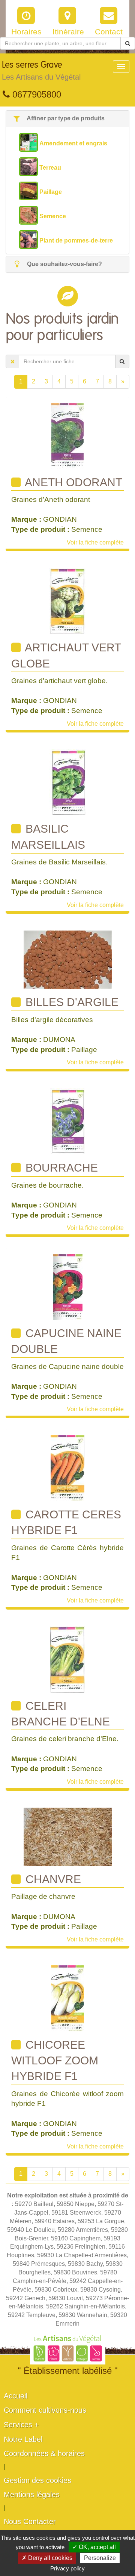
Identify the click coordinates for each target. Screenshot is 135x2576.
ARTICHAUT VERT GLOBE (66, 655)
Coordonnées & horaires (44, 2453)
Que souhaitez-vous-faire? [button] (64, 264)
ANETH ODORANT (72, 482)
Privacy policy (67, 2568)
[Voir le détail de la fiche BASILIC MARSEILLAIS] (68, 782)
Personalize (100, 2558)
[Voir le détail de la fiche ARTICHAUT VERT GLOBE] (67, 601)
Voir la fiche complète (95, 542)
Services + (21, 2425)
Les (41, 71)
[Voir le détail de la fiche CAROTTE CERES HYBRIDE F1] (67, 1468)
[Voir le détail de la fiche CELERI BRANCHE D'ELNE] (67, 1659)
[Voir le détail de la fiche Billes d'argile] (68, 960)
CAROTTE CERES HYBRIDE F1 (66, 1522)
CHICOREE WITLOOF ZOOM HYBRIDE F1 (55, 2061)
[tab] (67, 119)
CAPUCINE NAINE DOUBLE (66, 1341)
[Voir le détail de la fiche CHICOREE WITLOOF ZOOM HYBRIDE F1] (67, 1998)
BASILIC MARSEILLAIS (48, 837)
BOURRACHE (60, 1168)
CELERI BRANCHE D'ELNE (61, 1714)
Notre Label (23, 2439)
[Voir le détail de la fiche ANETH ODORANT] (67, 435)
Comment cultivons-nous (45, 2410)
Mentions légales (32, 2495)
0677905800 (35, 94)
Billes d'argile (70, 1002)
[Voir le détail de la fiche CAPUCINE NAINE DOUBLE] (68, 1287)
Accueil (16, 2396)
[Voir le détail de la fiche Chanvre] (68, 1836)
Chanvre (52, 1879)
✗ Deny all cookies (47, 2558)
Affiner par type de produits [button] (65, 118)
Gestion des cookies (37, 2480)
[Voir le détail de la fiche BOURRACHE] (67, 1121)
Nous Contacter (30, 2521)
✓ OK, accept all (94, 2547)
